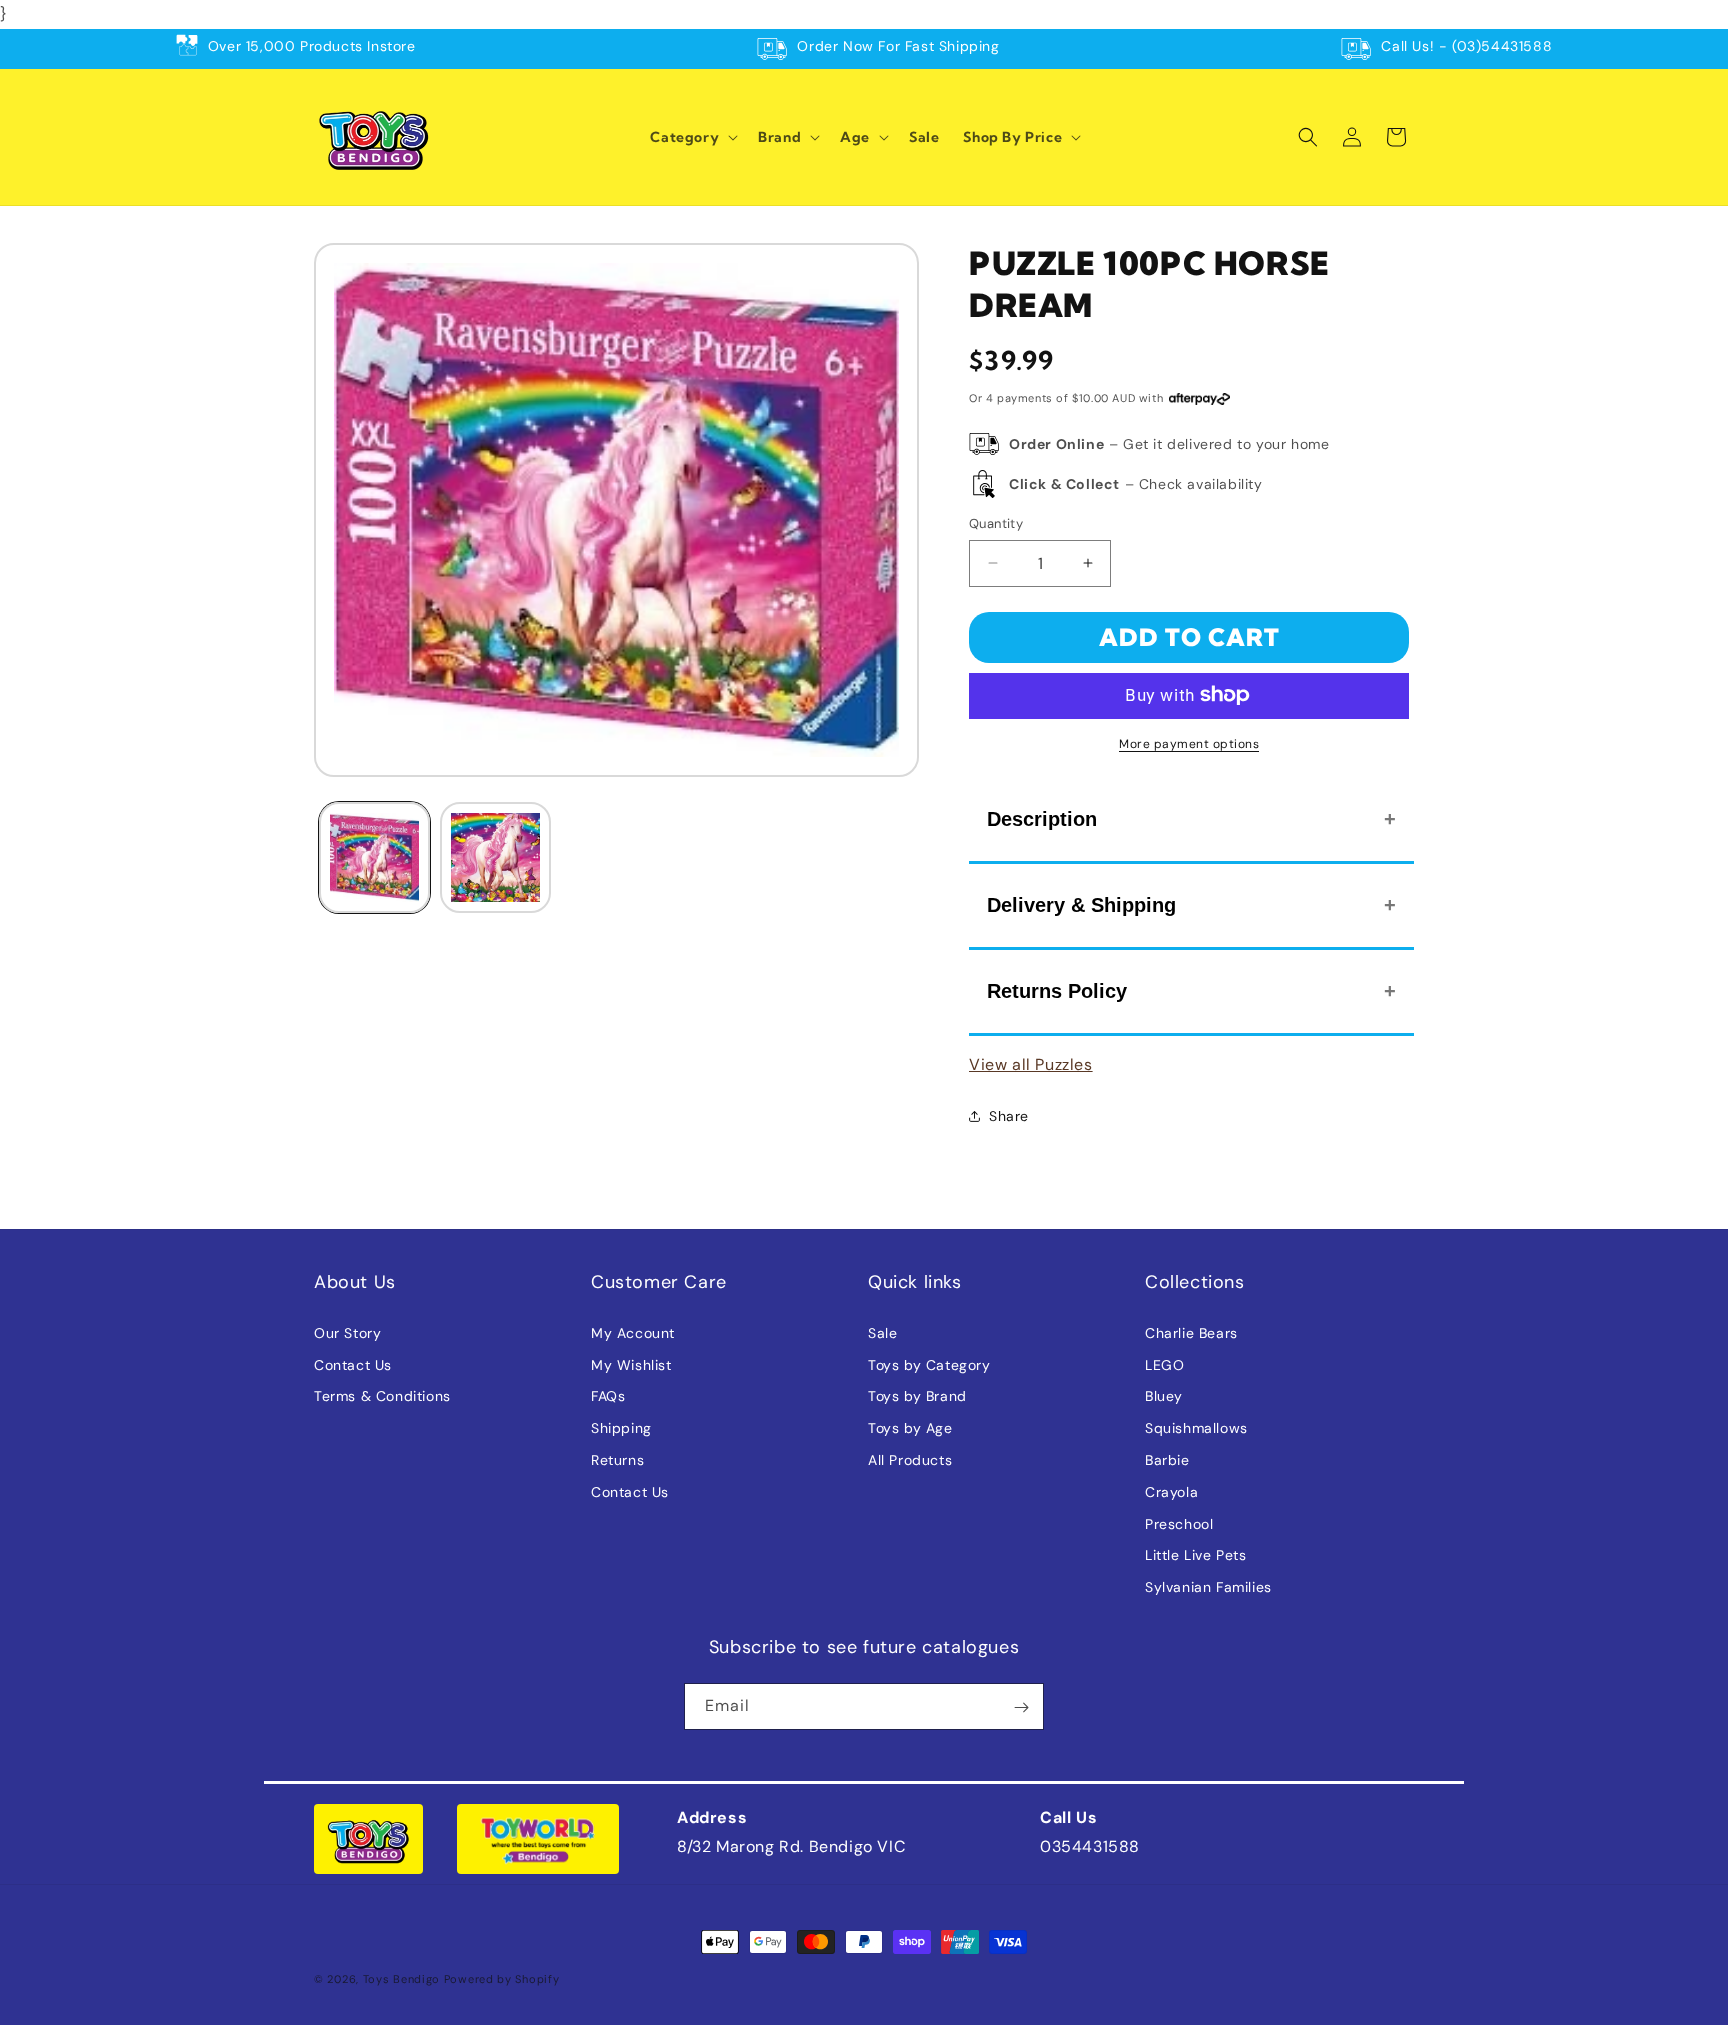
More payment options (1189, 743)
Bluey (1164, 1396)
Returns (617, 1459)
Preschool (1179, 1523)
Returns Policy (1057, 990)
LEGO (1164, 1364)
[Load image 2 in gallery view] (495, 857)
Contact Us (353, 1364)
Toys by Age (910, 1428)
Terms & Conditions (382, 1396)
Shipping (621, 1428)
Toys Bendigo (401, 1979)
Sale (882, 1332)
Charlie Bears (1191, 1332)
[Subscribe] (1021, 1707)
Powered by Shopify (502, 1979)
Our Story (347, 1332)
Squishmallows (1196, 1428)
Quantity (996, 523)
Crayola (1171, 1491)
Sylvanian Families (1208, 1587)
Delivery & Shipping (1081, 904)
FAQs (608, 1396)
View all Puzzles (1031, 1063)
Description (1042, 818)
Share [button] (1009, 1115)
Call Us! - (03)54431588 (1466, 46)
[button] (692, 137)
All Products (910, 1459)
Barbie (1167, 1459)
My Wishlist (631, 1364)
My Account (633, 1332)
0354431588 (1090, 1846)
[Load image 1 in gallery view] (374, 857)
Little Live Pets (1196, 1555)
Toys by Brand (917, 1396)
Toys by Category (929, 1364)
